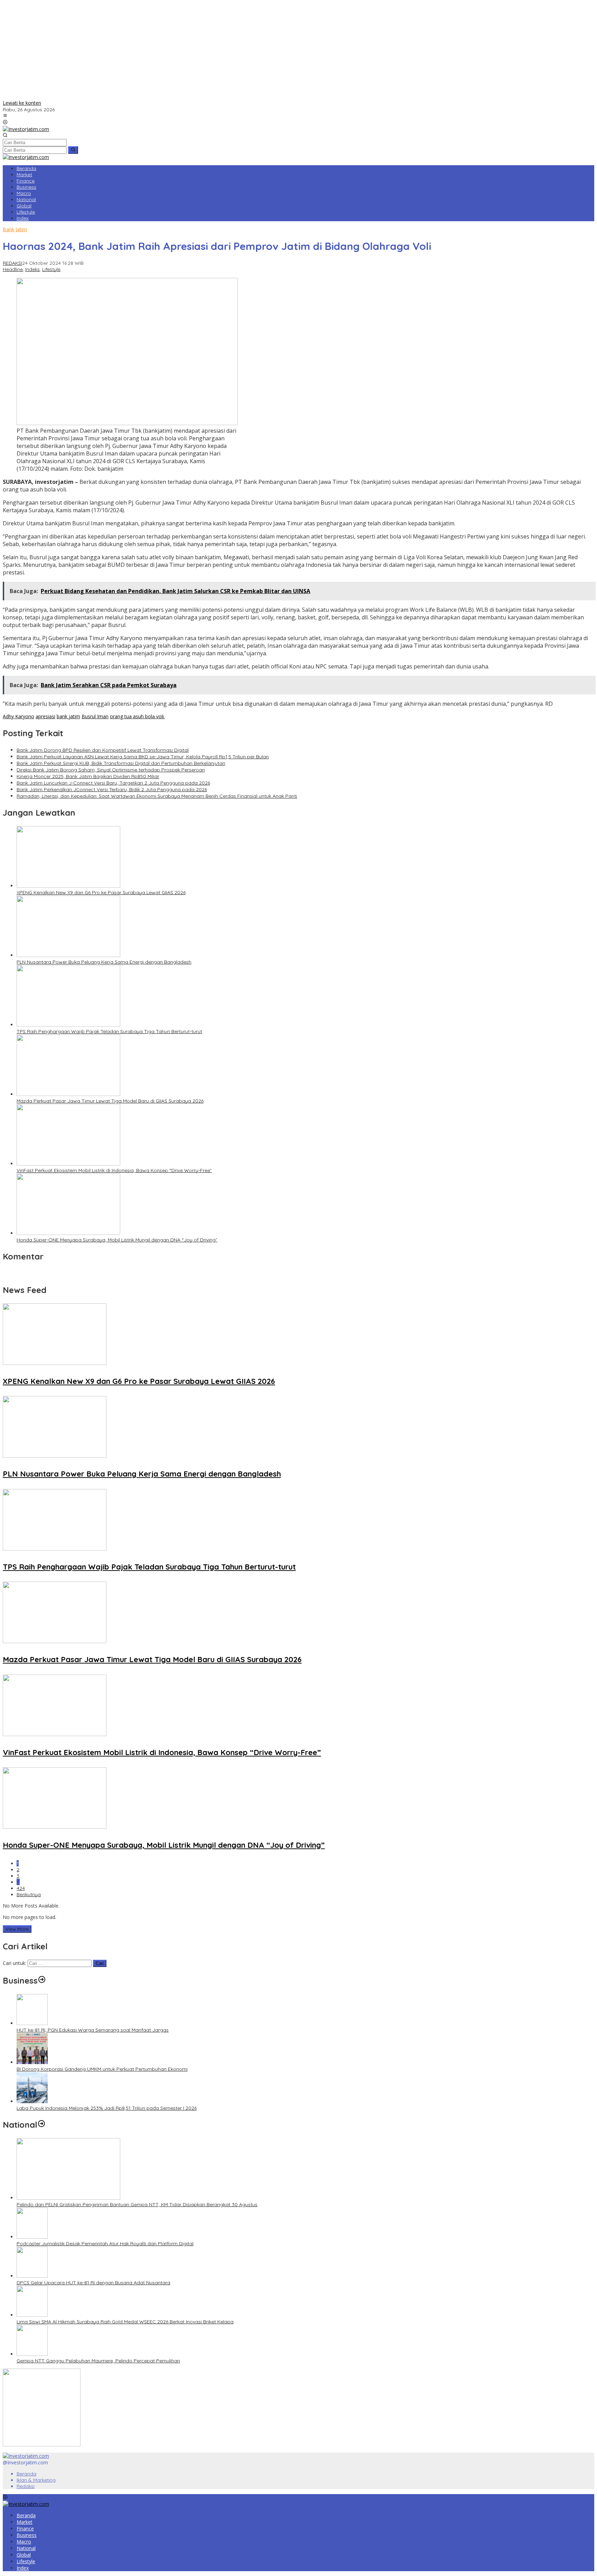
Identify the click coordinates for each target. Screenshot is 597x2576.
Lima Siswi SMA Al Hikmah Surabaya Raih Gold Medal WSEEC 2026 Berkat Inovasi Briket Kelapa (125, 2322)
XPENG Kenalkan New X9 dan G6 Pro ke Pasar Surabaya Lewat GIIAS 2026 (101, 892)
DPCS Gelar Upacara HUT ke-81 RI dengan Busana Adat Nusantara (93, 2283)
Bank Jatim (15, 229)
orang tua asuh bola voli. (137, 716)
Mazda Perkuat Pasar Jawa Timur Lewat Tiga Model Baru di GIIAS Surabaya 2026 (110, 1101)
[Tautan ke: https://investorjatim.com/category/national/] (41, 2125)
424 (21, 1888)
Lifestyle (51, 269)
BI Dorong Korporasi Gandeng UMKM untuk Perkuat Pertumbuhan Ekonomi (102, 2069)
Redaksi (26, 2486)
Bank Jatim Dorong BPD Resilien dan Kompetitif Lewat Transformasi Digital (103, 750)
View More (17, 1929)
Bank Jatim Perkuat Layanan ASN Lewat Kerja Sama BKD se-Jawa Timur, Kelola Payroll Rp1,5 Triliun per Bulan (143, 757)
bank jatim (68, 716)
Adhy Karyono (18, 716)
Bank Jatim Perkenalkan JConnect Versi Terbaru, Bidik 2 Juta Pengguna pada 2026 (112, 789)
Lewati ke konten (22, 103)
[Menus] (5, 116)
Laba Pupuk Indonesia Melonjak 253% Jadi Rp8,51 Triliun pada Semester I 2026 (107, 2108)
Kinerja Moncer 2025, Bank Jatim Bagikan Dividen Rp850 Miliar (88, 776)
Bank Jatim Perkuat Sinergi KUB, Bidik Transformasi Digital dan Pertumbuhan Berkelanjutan (121, 763)
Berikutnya (29, 1894)
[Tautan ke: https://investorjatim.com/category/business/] (42, 1980)
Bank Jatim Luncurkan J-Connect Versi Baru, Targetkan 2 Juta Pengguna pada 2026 (113, 783)
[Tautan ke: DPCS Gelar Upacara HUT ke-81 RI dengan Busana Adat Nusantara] (32, 2276)
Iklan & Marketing (36, 2480)
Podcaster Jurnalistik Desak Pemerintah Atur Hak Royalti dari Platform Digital (105, 2244)
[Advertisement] (298, 51)
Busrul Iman (95, 716)
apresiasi (45, 716)
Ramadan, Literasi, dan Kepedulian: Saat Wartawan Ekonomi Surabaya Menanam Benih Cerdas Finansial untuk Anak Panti (157, 796)
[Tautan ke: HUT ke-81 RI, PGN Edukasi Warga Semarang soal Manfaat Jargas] (32, 2023)
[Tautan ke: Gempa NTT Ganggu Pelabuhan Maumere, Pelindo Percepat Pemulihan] (32, 2354)
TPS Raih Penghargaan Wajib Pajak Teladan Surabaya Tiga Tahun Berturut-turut (109, 1031)
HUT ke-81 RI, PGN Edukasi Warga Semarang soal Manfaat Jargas (93, 2030)
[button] (73, 150)
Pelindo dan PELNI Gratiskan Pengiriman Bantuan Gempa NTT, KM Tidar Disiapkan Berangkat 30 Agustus (137, 2204)
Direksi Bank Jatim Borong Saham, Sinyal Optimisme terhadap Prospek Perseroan (111, 770)
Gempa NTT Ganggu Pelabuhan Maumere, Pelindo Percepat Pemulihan (98, 2361)
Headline (13, 269)
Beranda (26, 2474)
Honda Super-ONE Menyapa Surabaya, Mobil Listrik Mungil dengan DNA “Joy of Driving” (117, 1240)
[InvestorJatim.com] (26, 129)
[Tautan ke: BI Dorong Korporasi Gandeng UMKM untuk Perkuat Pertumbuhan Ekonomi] (32, 2062)
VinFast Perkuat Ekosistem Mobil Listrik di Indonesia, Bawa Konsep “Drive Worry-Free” (114, 1170)
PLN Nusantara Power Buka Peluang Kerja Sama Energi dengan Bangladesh (104, 962)
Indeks (32, 269)
